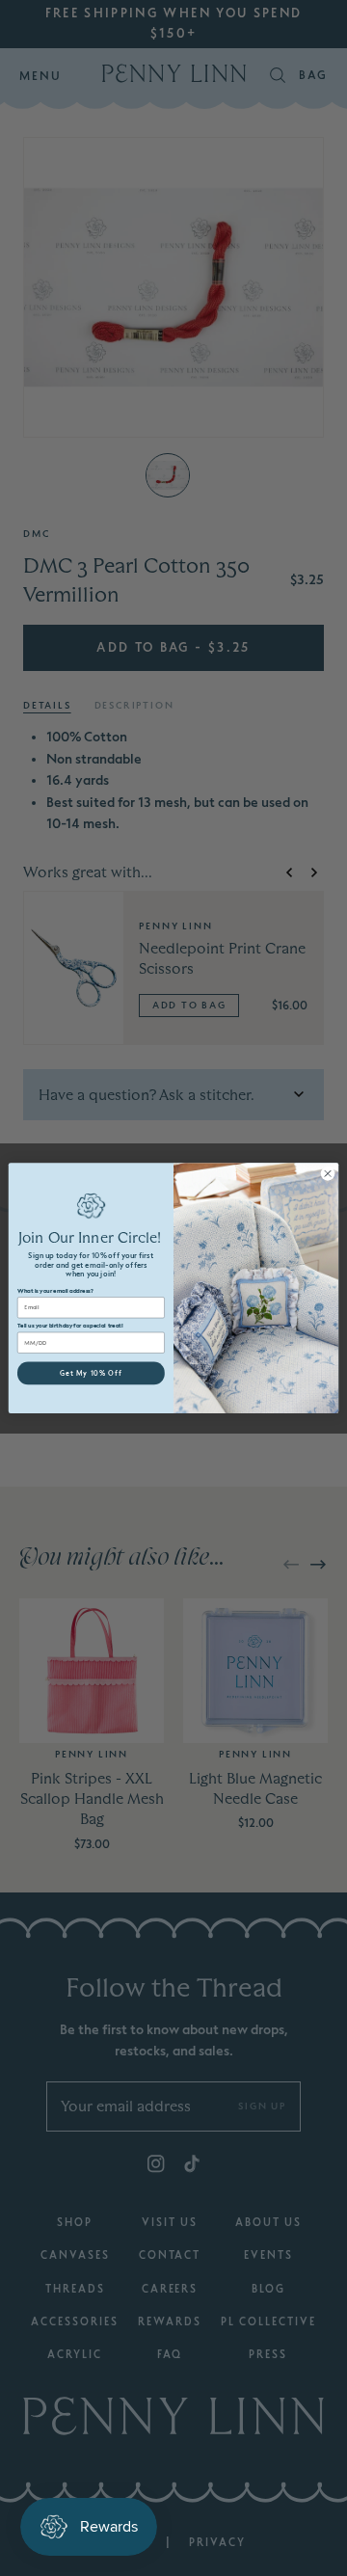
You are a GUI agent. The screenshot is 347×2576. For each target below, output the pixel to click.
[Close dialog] (327, 1173)
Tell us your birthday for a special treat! (70, 1326)
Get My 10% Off (91, 1373)
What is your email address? (55, 1290)
